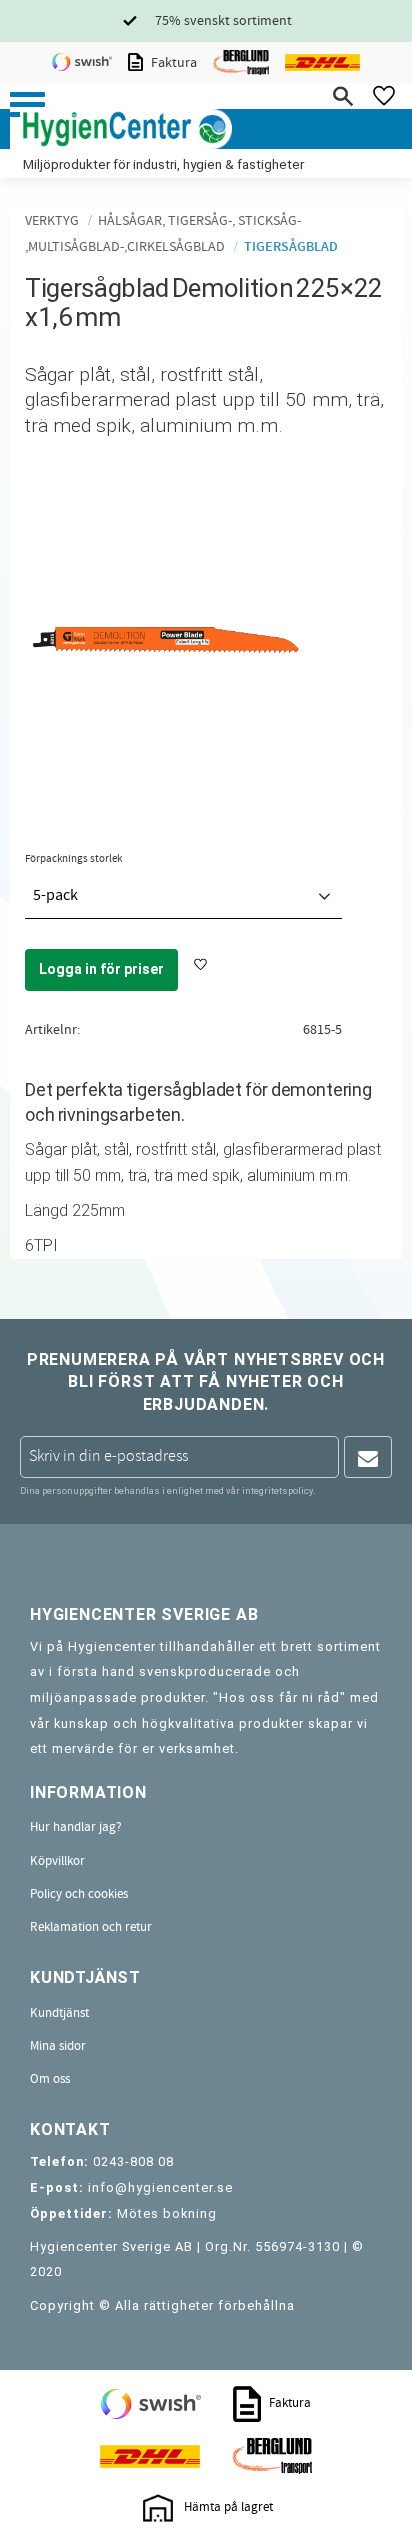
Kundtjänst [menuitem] (59, 2013)
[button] (27, 104)
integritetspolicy (277, 1490)
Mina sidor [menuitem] (58, 2046)
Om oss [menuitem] (50, 2079)
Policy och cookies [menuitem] (79, 1894)
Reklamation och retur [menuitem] (91, 1927)
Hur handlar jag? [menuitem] (76, 1827)
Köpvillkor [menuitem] (57, 1861)
